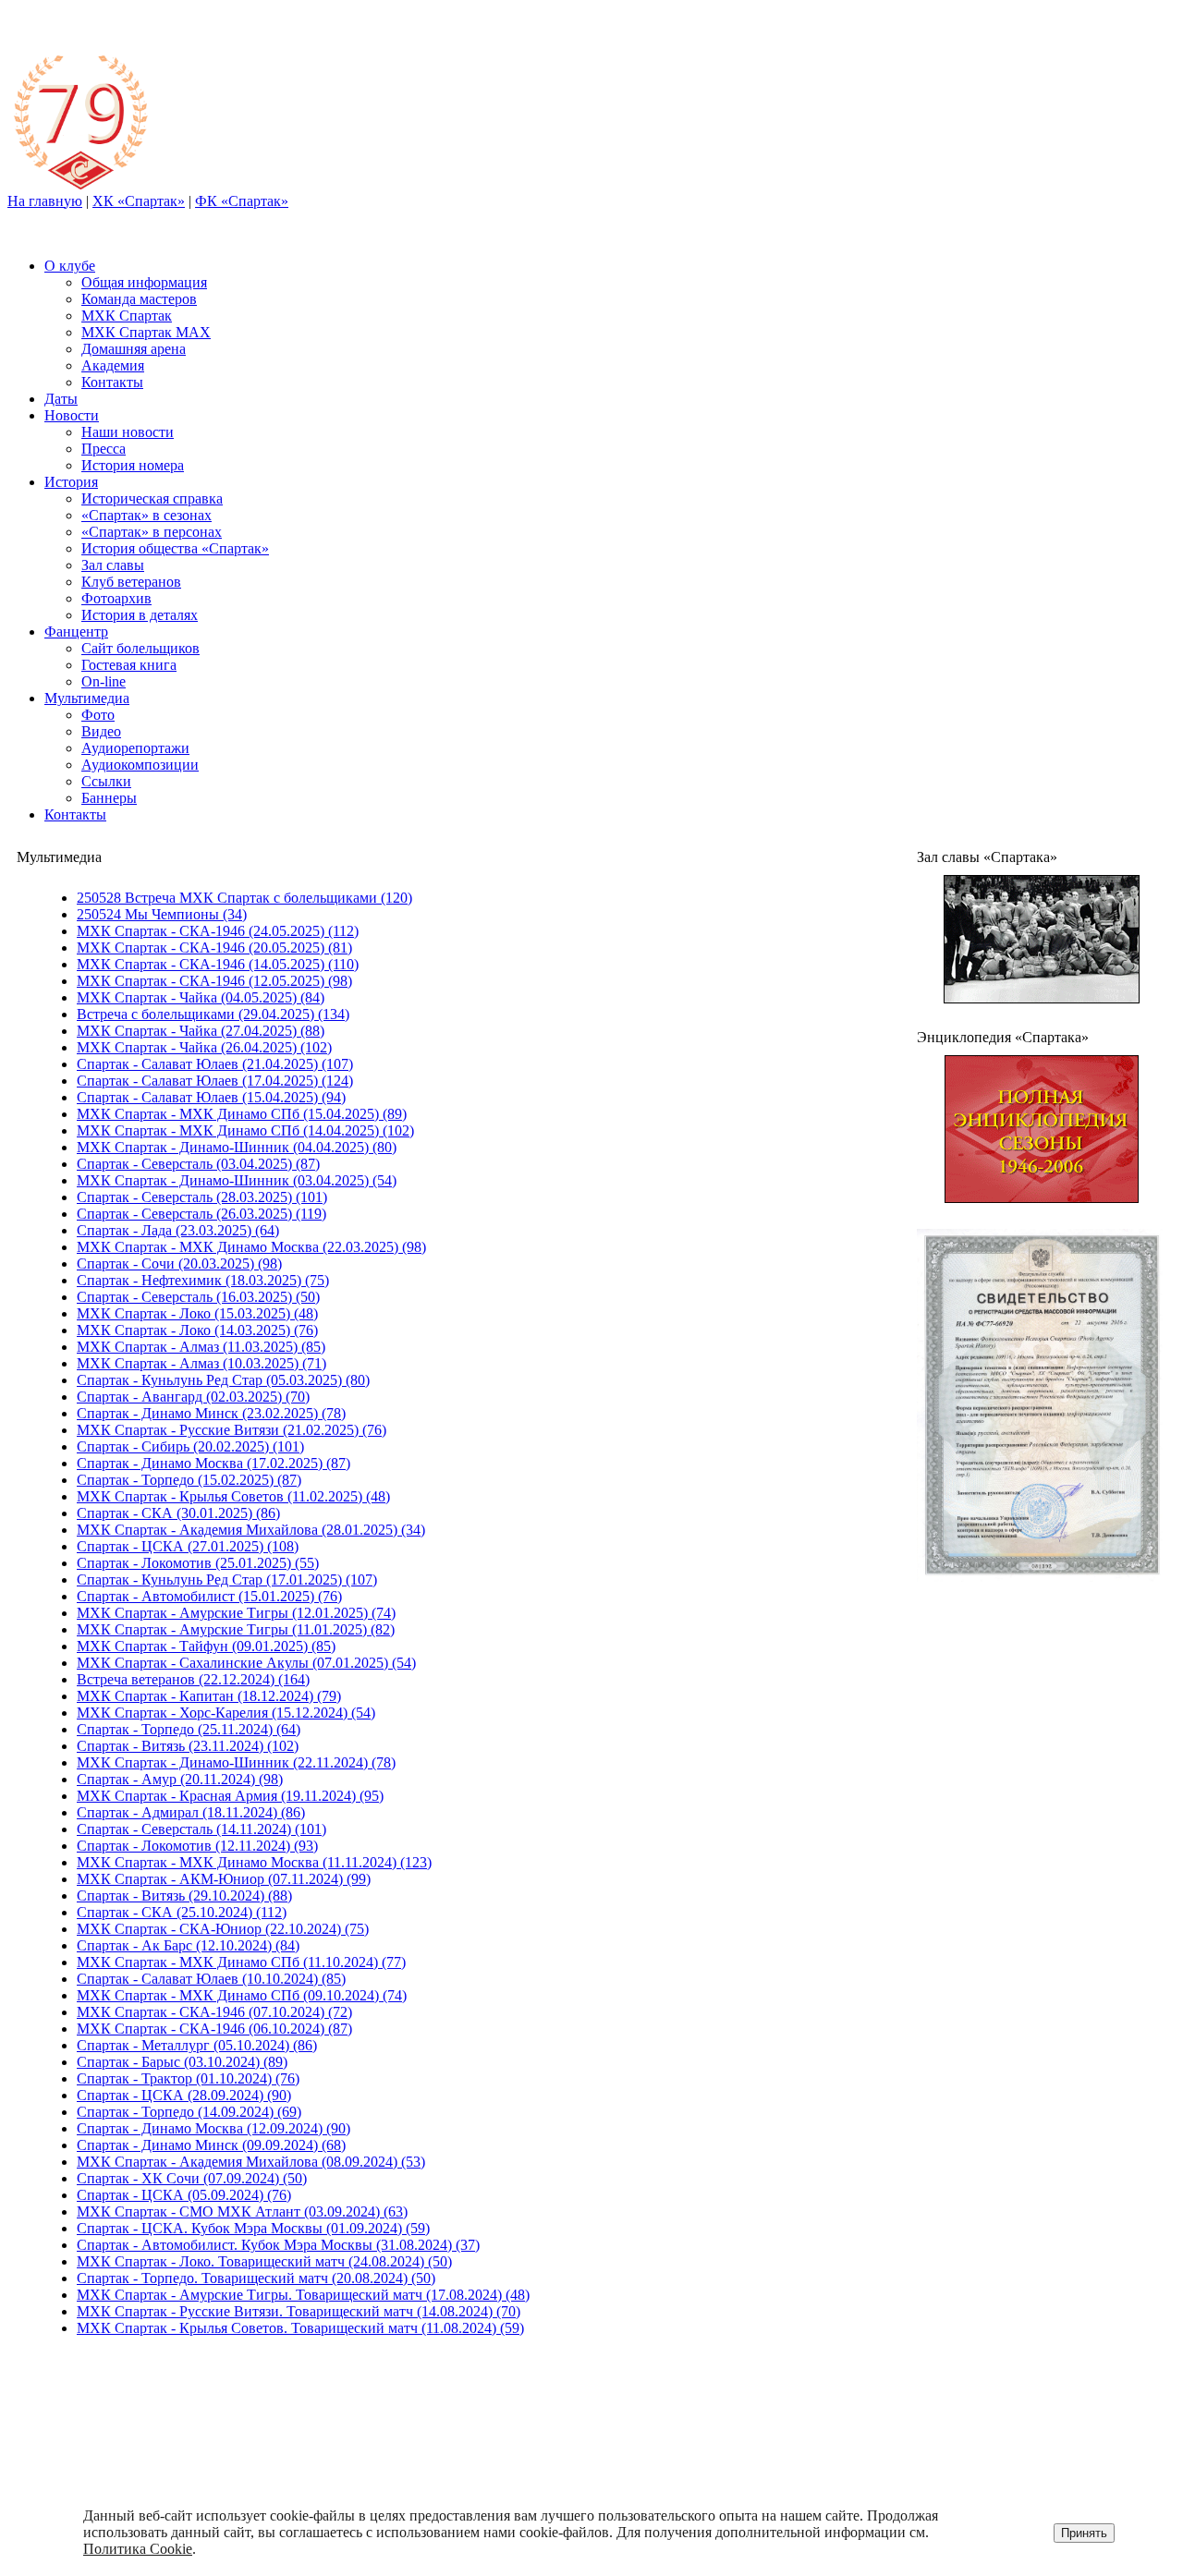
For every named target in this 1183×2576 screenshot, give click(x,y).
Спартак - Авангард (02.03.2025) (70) (193, 1397)
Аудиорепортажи (135, 748)
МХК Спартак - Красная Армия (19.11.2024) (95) (230, 1796)
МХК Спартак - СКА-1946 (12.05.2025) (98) (214, 981)
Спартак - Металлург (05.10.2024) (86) (197, 2045)
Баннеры (109, 798)
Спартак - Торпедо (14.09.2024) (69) (189, 2112)
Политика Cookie (138, 2549)
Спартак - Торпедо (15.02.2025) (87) (189, 1480)
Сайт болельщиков (140, 648)
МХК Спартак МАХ (146, 332)
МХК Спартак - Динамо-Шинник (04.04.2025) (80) (237, 1147)
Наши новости (128, 432)
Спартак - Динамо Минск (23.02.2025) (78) (211, 1413)
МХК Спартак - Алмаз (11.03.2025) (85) (201, 1347)
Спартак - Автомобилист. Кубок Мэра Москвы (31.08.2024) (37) (278, 2245)
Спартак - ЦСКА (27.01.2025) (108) (188, 1546)
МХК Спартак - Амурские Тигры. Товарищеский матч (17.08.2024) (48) (303, 2295)
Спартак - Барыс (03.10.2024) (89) (182, 2062)
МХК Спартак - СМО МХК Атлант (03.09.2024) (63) (242, 2211)
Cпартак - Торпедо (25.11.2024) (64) (189, 1729)
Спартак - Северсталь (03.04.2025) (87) (198, 1164)
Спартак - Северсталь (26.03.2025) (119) (201, 1214)
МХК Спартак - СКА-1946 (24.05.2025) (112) (218, 931)
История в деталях (140, 615)
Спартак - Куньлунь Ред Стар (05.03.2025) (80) (223, 1380)
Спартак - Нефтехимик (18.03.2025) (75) (203, 1280)
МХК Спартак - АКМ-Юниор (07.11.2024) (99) (224, 1879)
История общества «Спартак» (175, 548)
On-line (104, 681)
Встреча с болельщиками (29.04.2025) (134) (213, 1014)
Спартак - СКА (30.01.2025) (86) (178, 1513)
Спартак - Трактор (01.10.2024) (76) (188, 2078)
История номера (133, 465)
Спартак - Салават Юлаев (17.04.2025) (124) (215, 1081)
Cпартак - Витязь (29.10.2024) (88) (184, 1896)
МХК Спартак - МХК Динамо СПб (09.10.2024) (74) (242, 1995)
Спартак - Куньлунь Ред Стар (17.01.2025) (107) (227, 1580)
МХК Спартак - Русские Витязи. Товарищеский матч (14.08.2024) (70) (299, 2311)
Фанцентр (76, 632)
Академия (113, 365)
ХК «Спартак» (139, 201)
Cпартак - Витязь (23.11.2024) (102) (188, 1746)
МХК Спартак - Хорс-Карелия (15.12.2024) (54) (226, 1713)
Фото (98, 715)
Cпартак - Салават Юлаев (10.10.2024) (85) (211, 1979)
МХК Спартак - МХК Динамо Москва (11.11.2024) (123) (254, 1862)
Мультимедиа (87, 698)
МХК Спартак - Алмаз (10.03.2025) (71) (201, 1363)
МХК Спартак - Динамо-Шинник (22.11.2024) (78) (236, 1762)
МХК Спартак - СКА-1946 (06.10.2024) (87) (214, 2029)
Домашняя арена (134, 349)
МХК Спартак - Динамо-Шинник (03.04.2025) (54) (237, 1180)
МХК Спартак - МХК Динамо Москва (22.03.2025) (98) (251, 1247)
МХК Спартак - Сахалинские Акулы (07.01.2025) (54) (246, 1663)
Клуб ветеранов (131, 582)
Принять (1084, 2533)
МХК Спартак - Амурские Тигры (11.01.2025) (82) (236, 1629)
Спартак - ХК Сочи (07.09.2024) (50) (192, 2178)
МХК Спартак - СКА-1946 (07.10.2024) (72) (214, 2012)
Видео (101, 731)
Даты (61, 399)
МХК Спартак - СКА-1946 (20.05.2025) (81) (214, 948)
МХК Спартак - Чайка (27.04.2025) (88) (201, 1031)
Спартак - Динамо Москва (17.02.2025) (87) (213, 1463)
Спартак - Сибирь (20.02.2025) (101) (190, 1446)
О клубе (70, 266)
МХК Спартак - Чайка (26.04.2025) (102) (204, 1047)
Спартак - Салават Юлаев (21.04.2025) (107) (215, 1064)
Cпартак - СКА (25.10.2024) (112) (182, 1912)
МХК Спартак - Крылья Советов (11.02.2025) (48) (233, 1496)
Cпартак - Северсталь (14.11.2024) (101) (201, 1829)
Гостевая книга (129, 665)
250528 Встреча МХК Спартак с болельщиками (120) (244, 898)
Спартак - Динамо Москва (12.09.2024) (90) (213, 2128)
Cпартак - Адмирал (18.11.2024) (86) (191, 1812)
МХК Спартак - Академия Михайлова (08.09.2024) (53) (251, 2162)
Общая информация (144, 282)
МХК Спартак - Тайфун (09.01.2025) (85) (206, 1646)
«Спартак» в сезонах (146, 515)
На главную (45, 201)
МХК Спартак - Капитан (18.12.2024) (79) (209, 1696)
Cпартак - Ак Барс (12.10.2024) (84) (188, 1945)
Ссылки (106, 781)
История (71, 482)
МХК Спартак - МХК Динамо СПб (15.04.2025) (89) (242, 1114)
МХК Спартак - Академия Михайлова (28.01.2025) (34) (251, 1530)
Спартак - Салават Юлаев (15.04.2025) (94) (211, 1097)
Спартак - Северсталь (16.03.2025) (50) (198, 1297)
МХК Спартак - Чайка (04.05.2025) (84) (201, 997)
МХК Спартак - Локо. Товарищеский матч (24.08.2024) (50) (264, 2261)
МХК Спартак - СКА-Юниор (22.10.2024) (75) (223, 1929)
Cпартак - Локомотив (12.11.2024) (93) (197, 1846)
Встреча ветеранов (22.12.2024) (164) (193, 1679)
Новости (72, 415)
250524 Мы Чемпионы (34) (162, 914)
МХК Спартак (127, 316)
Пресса (104, 449)
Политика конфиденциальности (1042, 2443)
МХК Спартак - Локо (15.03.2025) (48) (197, 1313)
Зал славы (113, 565)
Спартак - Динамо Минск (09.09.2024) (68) (211, 2145)
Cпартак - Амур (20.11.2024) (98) (180, 1779)
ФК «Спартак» (242, 201)
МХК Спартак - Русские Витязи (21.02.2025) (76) (232, 1430)
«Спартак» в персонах (152, 532)
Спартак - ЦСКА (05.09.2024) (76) (184, 2195)
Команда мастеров (139, 299)
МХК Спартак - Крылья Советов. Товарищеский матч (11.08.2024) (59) (300, 2328)
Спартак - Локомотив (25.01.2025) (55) (198, 1563)
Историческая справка (152, 498)
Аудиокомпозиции (140, 765)
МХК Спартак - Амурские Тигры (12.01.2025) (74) (236, 1613)
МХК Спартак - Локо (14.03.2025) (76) (197, 1330)
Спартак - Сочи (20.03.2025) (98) (179, 1264)
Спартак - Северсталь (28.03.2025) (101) (202, 1197)
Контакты (112, 382)
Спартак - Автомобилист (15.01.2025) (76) (209, 1596)
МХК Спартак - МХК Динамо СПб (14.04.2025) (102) (245, 1130)
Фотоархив (116, 598)
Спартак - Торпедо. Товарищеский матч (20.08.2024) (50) (256, 2278)
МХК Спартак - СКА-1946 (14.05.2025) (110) (218, 964)
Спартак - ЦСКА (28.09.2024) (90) (184, 2095)
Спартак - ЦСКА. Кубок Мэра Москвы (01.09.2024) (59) (253, 2228)
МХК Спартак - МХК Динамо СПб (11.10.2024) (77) (241, 1962)
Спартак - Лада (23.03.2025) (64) (178, 1230)
